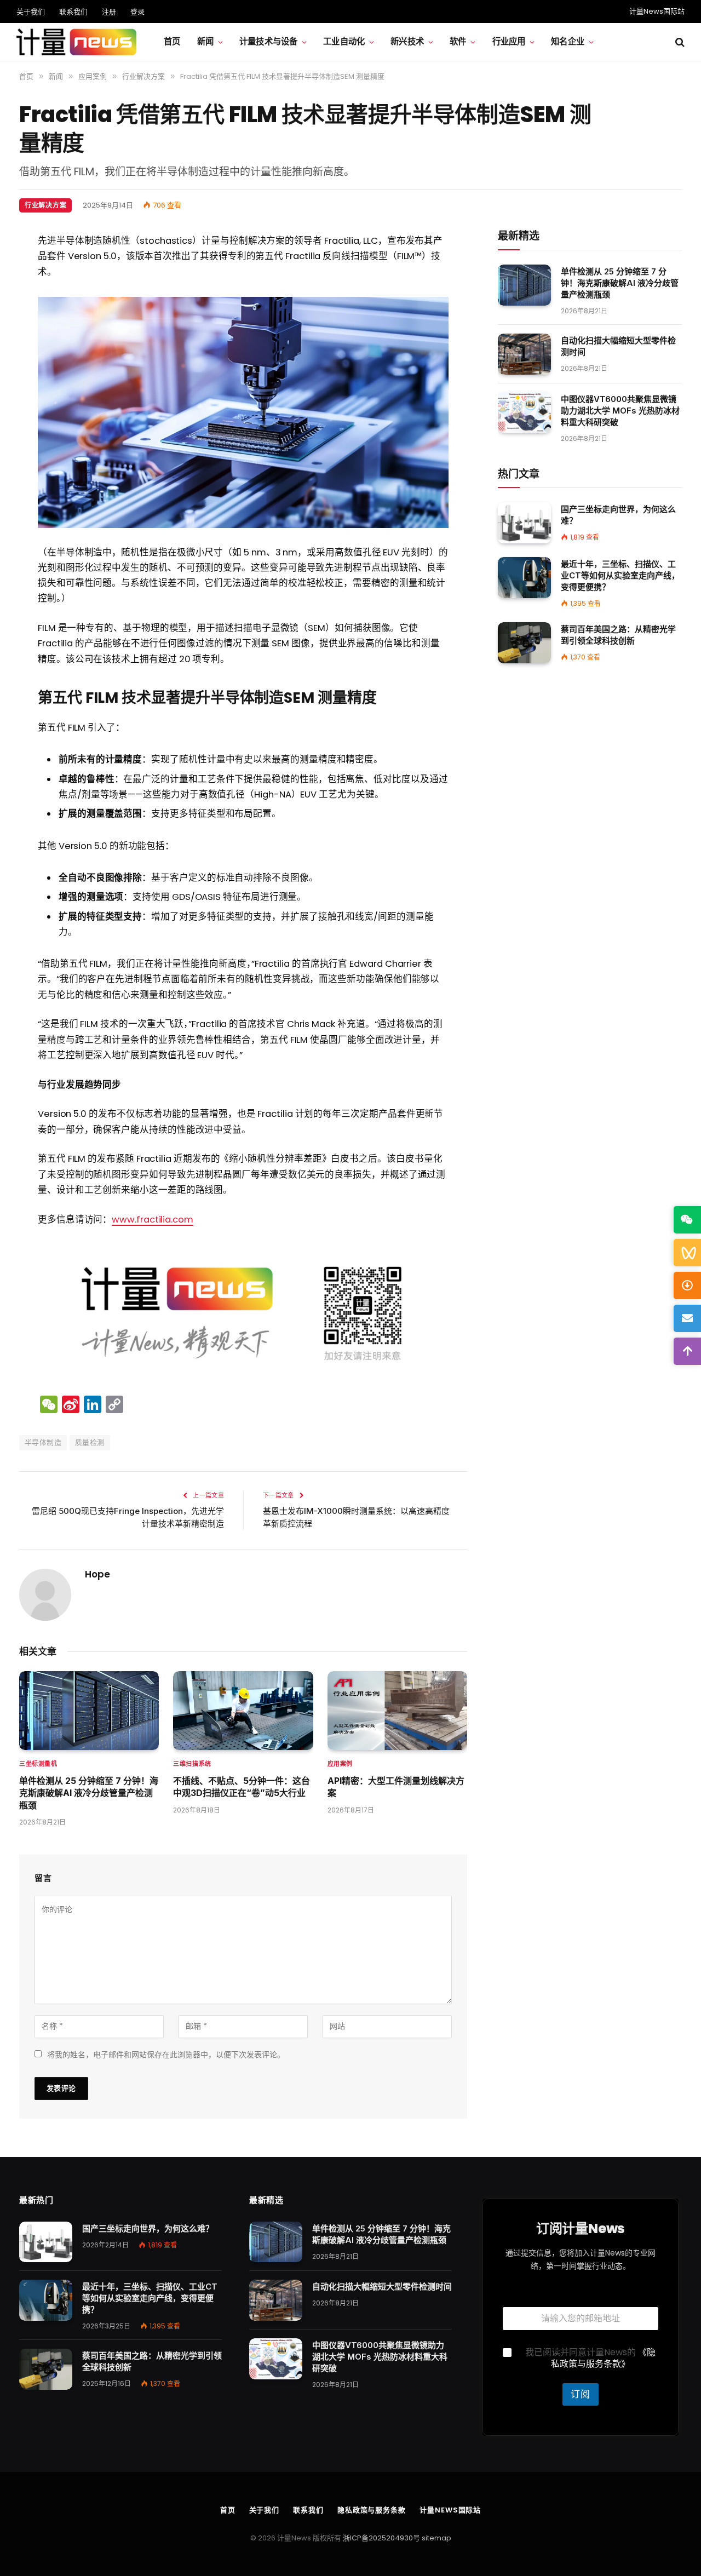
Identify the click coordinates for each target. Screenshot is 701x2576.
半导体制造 (43, 1442)
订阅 (581, 2394)
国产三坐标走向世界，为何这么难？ (618, 515)
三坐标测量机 (38, 1764)
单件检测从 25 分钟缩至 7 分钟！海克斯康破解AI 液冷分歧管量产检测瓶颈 (89, 1793)
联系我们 (73, 12)
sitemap (436, 2538)
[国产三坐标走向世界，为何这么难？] (524, 523)
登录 (137, 12)
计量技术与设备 (268, 41)
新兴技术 (407, 41)
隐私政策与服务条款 (372, 2510)
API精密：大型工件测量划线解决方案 (396, 1787)
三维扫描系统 (192, 1764)
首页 (172, 41)
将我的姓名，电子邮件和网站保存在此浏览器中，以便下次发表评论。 (166, 2055)
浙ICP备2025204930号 (381, 2538)
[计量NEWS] (76, 42)
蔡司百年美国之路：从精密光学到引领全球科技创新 (618, 635)
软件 (458, 41)
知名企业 (568, 41)
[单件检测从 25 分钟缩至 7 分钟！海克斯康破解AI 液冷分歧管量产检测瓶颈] (89, 1711)
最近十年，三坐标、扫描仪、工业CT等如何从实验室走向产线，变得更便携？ (620, 575)
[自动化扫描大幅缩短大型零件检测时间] (524, 354)
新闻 (205, 41)
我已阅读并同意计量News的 (590, 2359)
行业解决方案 (45, 205)
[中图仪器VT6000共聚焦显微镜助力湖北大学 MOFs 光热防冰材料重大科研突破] (524, 413)
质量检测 (90, 1442)
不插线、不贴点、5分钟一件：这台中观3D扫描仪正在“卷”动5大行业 (242, 1787)
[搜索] (679, 42)
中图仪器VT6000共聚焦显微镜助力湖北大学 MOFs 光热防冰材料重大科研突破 (620, 411)
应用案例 (340, 1764)
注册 (109, 12)
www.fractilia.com (153, 1220)
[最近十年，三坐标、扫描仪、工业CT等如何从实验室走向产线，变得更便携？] (524, 578)
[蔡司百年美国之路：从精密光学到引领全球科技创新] (524, 643)
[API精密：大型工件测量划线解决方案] (397, 1711)
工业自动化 (344, 41)
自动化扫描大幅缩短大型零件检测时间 (618, 346)
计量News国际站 (657, 11)
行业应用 (509, 41)
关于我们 (31, 12)
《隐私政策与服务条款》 (603, 2358)
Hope (97, 1574)
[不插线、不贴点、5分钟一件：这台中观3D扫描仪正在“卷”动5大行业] (243, 1711)
